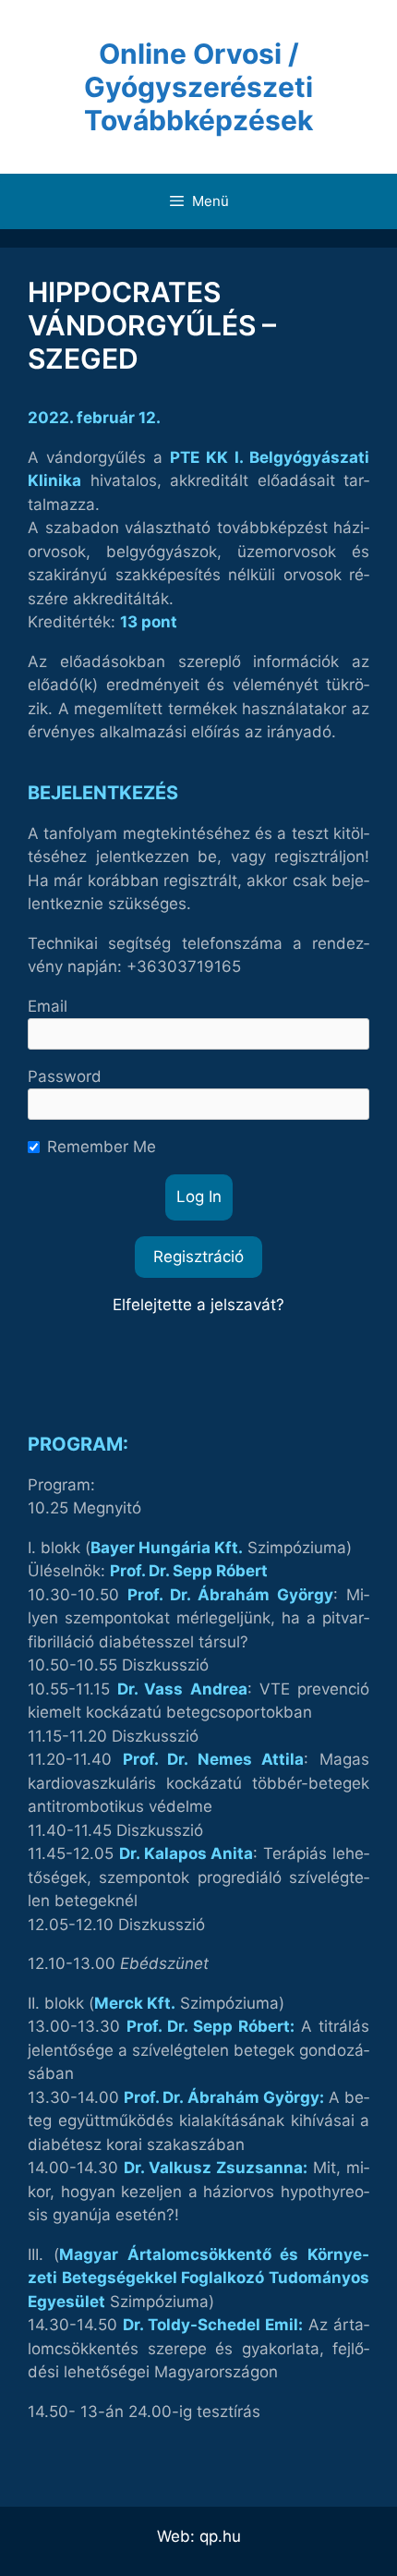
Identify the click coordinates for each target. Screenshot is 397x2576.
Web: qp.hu (199, 2536)
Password (65, 1076)
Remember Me (102, 1147)
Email (48, 1006)
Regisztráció (198, 1257)
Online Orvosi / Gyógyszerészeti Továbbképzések (198, 87)
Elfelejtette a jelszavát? (198, 1305)
